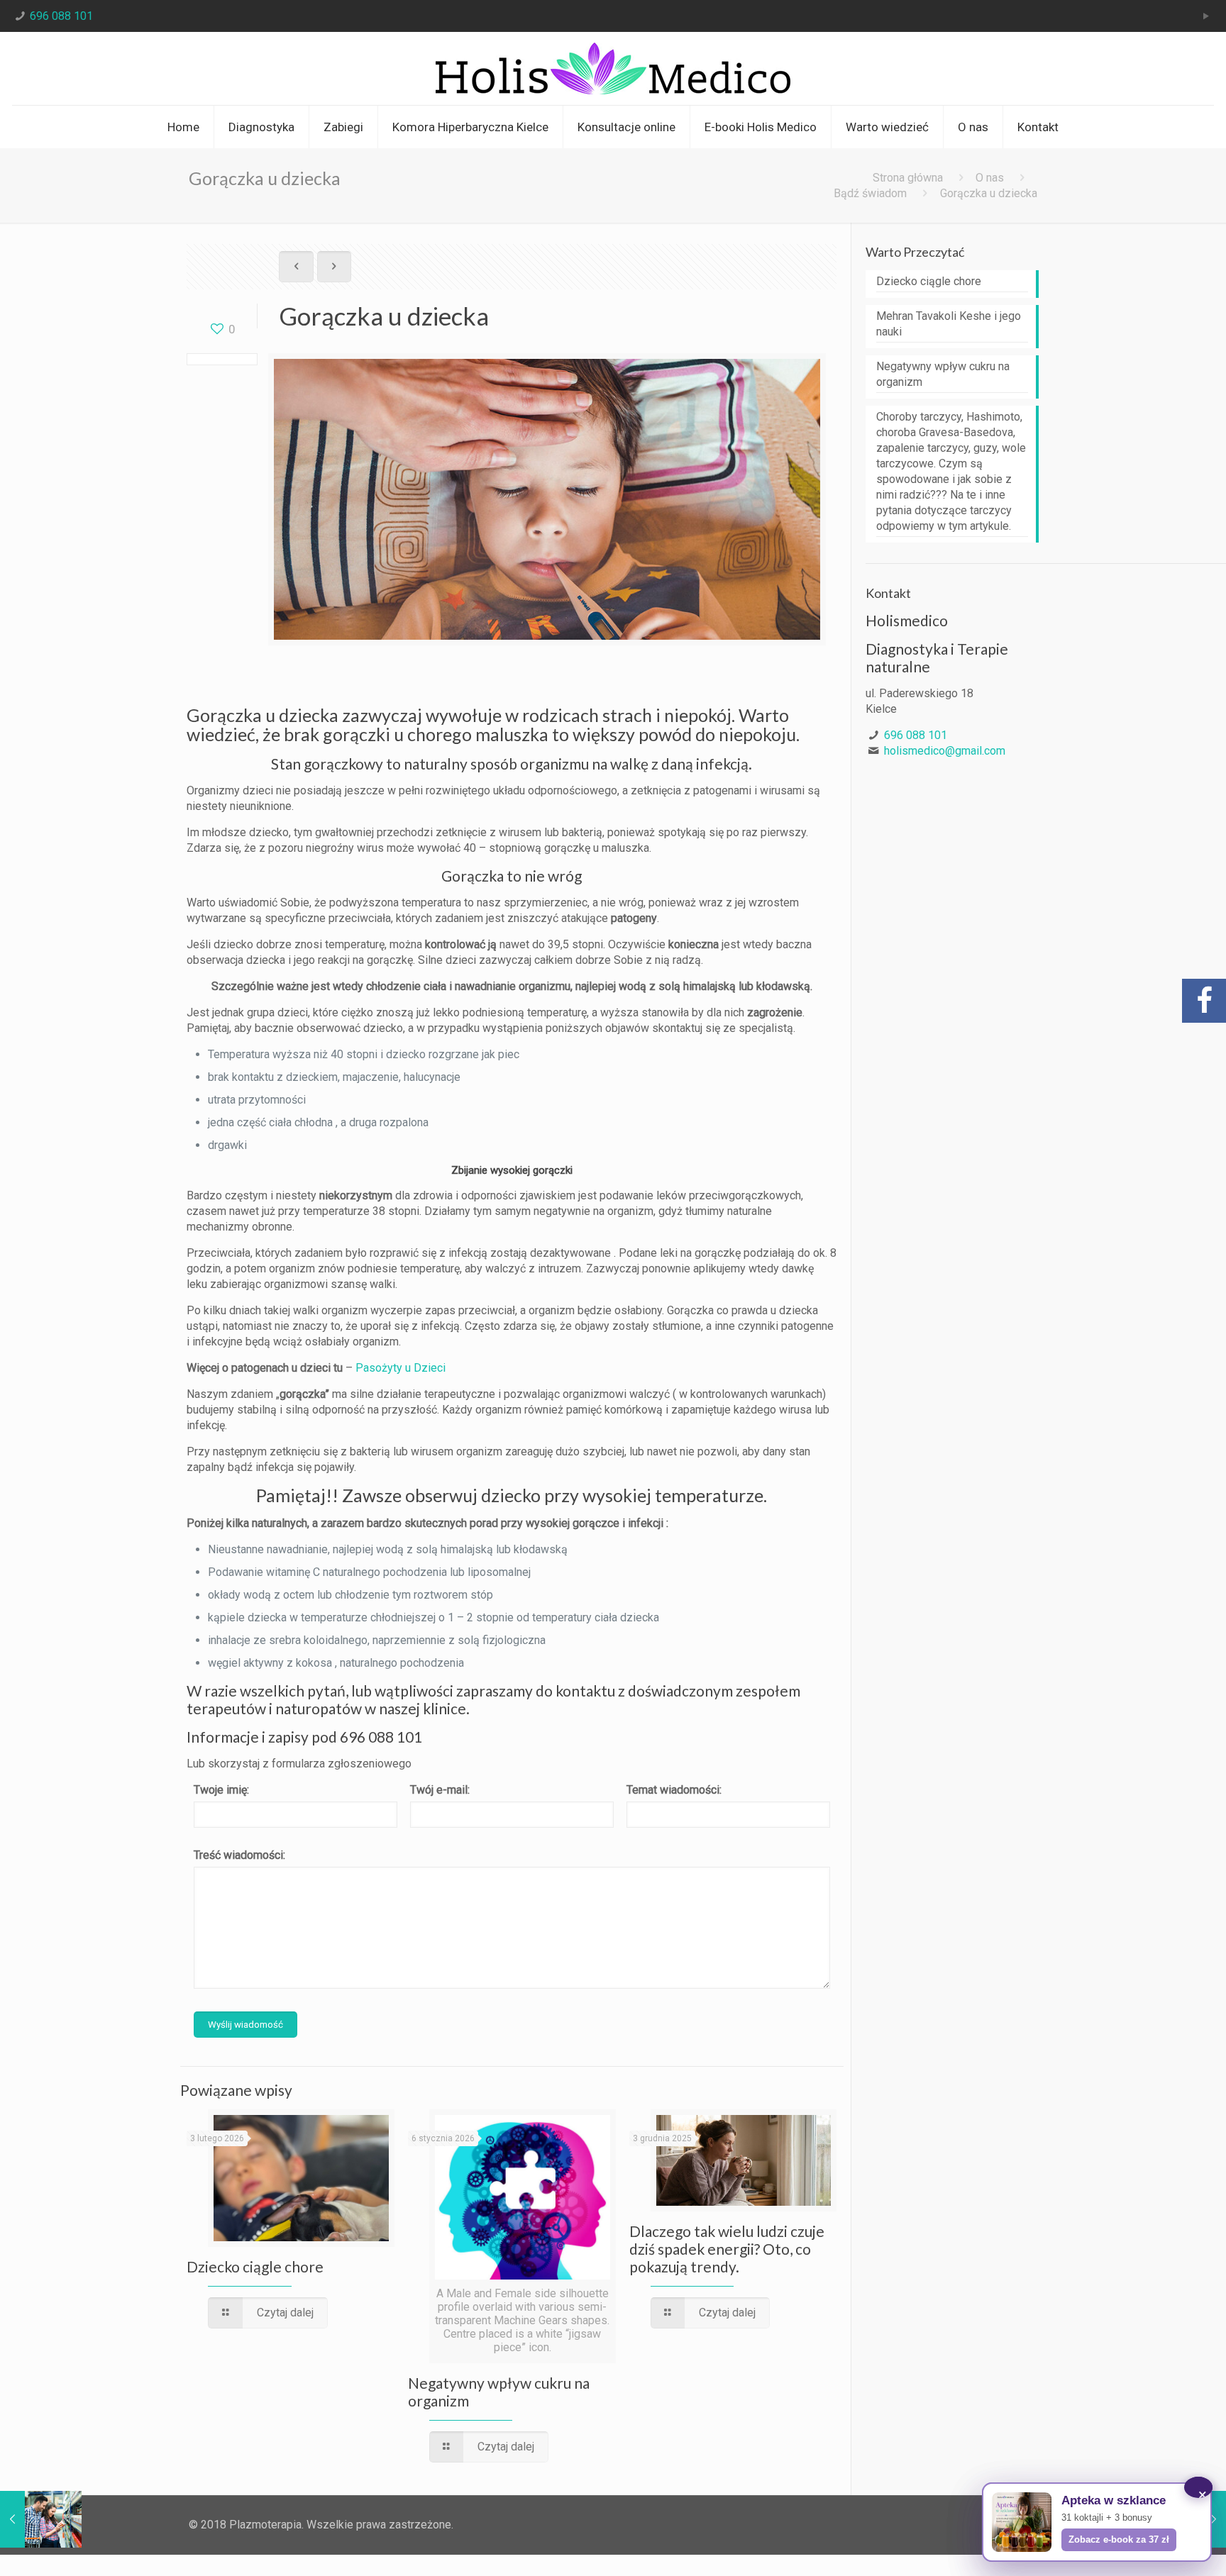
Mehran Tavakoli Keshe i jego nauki (949, 324)
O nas (990, 178)
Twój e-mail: (440, 1790)
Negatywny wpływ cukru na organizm (943, 374)
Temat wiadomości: (674, 1790)
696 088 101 (61, 16)
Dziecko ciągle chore (255, 2266)
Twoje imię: (221, 1790)
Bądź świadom (870, 193)
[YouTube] (1206, 16)
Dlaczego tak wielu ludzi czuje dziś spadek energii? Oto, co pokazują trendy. (727, 2249)
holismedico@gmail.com (945, 751)
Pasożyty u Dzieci (401, 1368)
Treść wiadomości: (239, 1855)
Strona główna (908, 178)
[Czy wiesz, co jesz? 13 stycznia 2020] (41, 2519)
